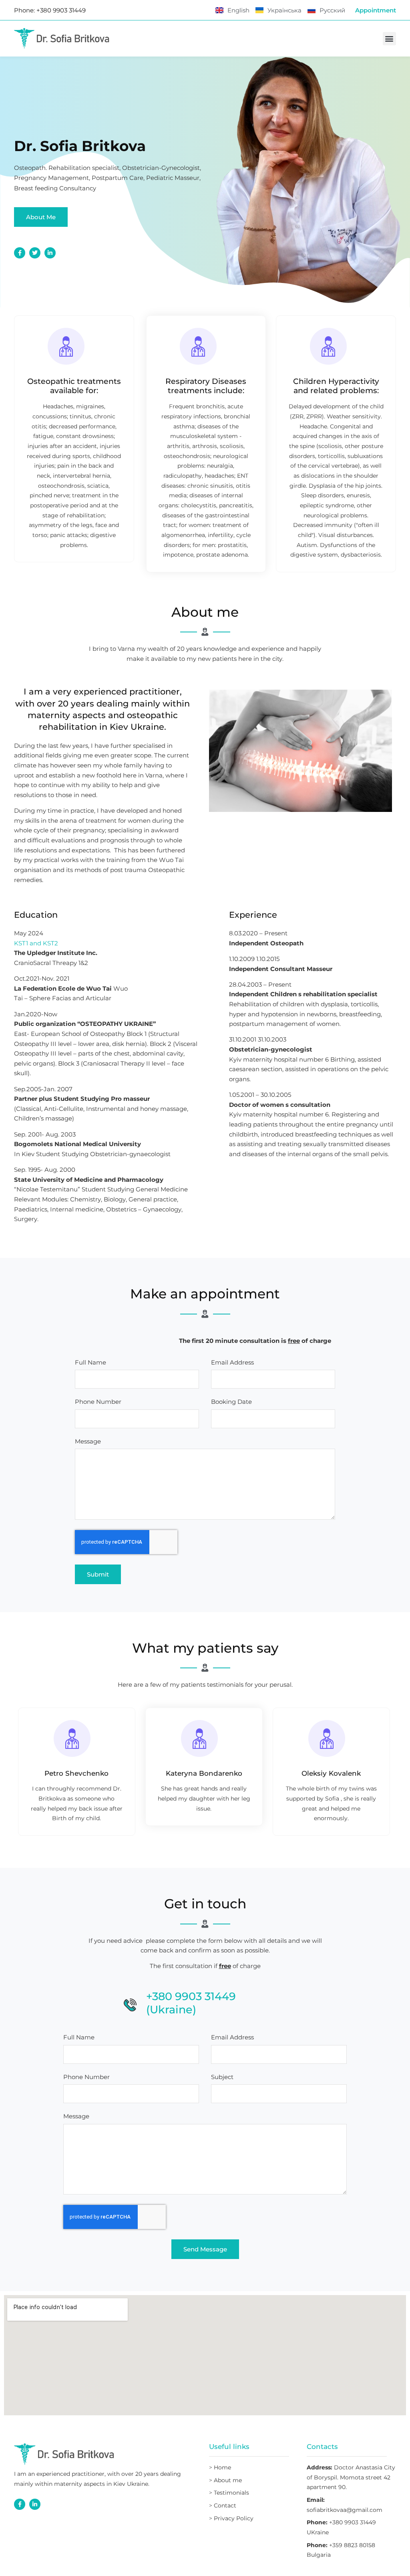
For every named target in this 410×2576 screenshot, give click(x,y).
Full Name (90, 1363)
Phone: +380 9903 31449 (50, 10)
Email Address (232, 1363)
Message (88, 1442)
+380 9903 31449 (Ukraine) (191, 2003)
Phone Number (98, 1402)
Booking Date (231, 1402)
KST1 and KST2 (36, 943)
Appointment (376, 10)
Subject (222, 2077)
